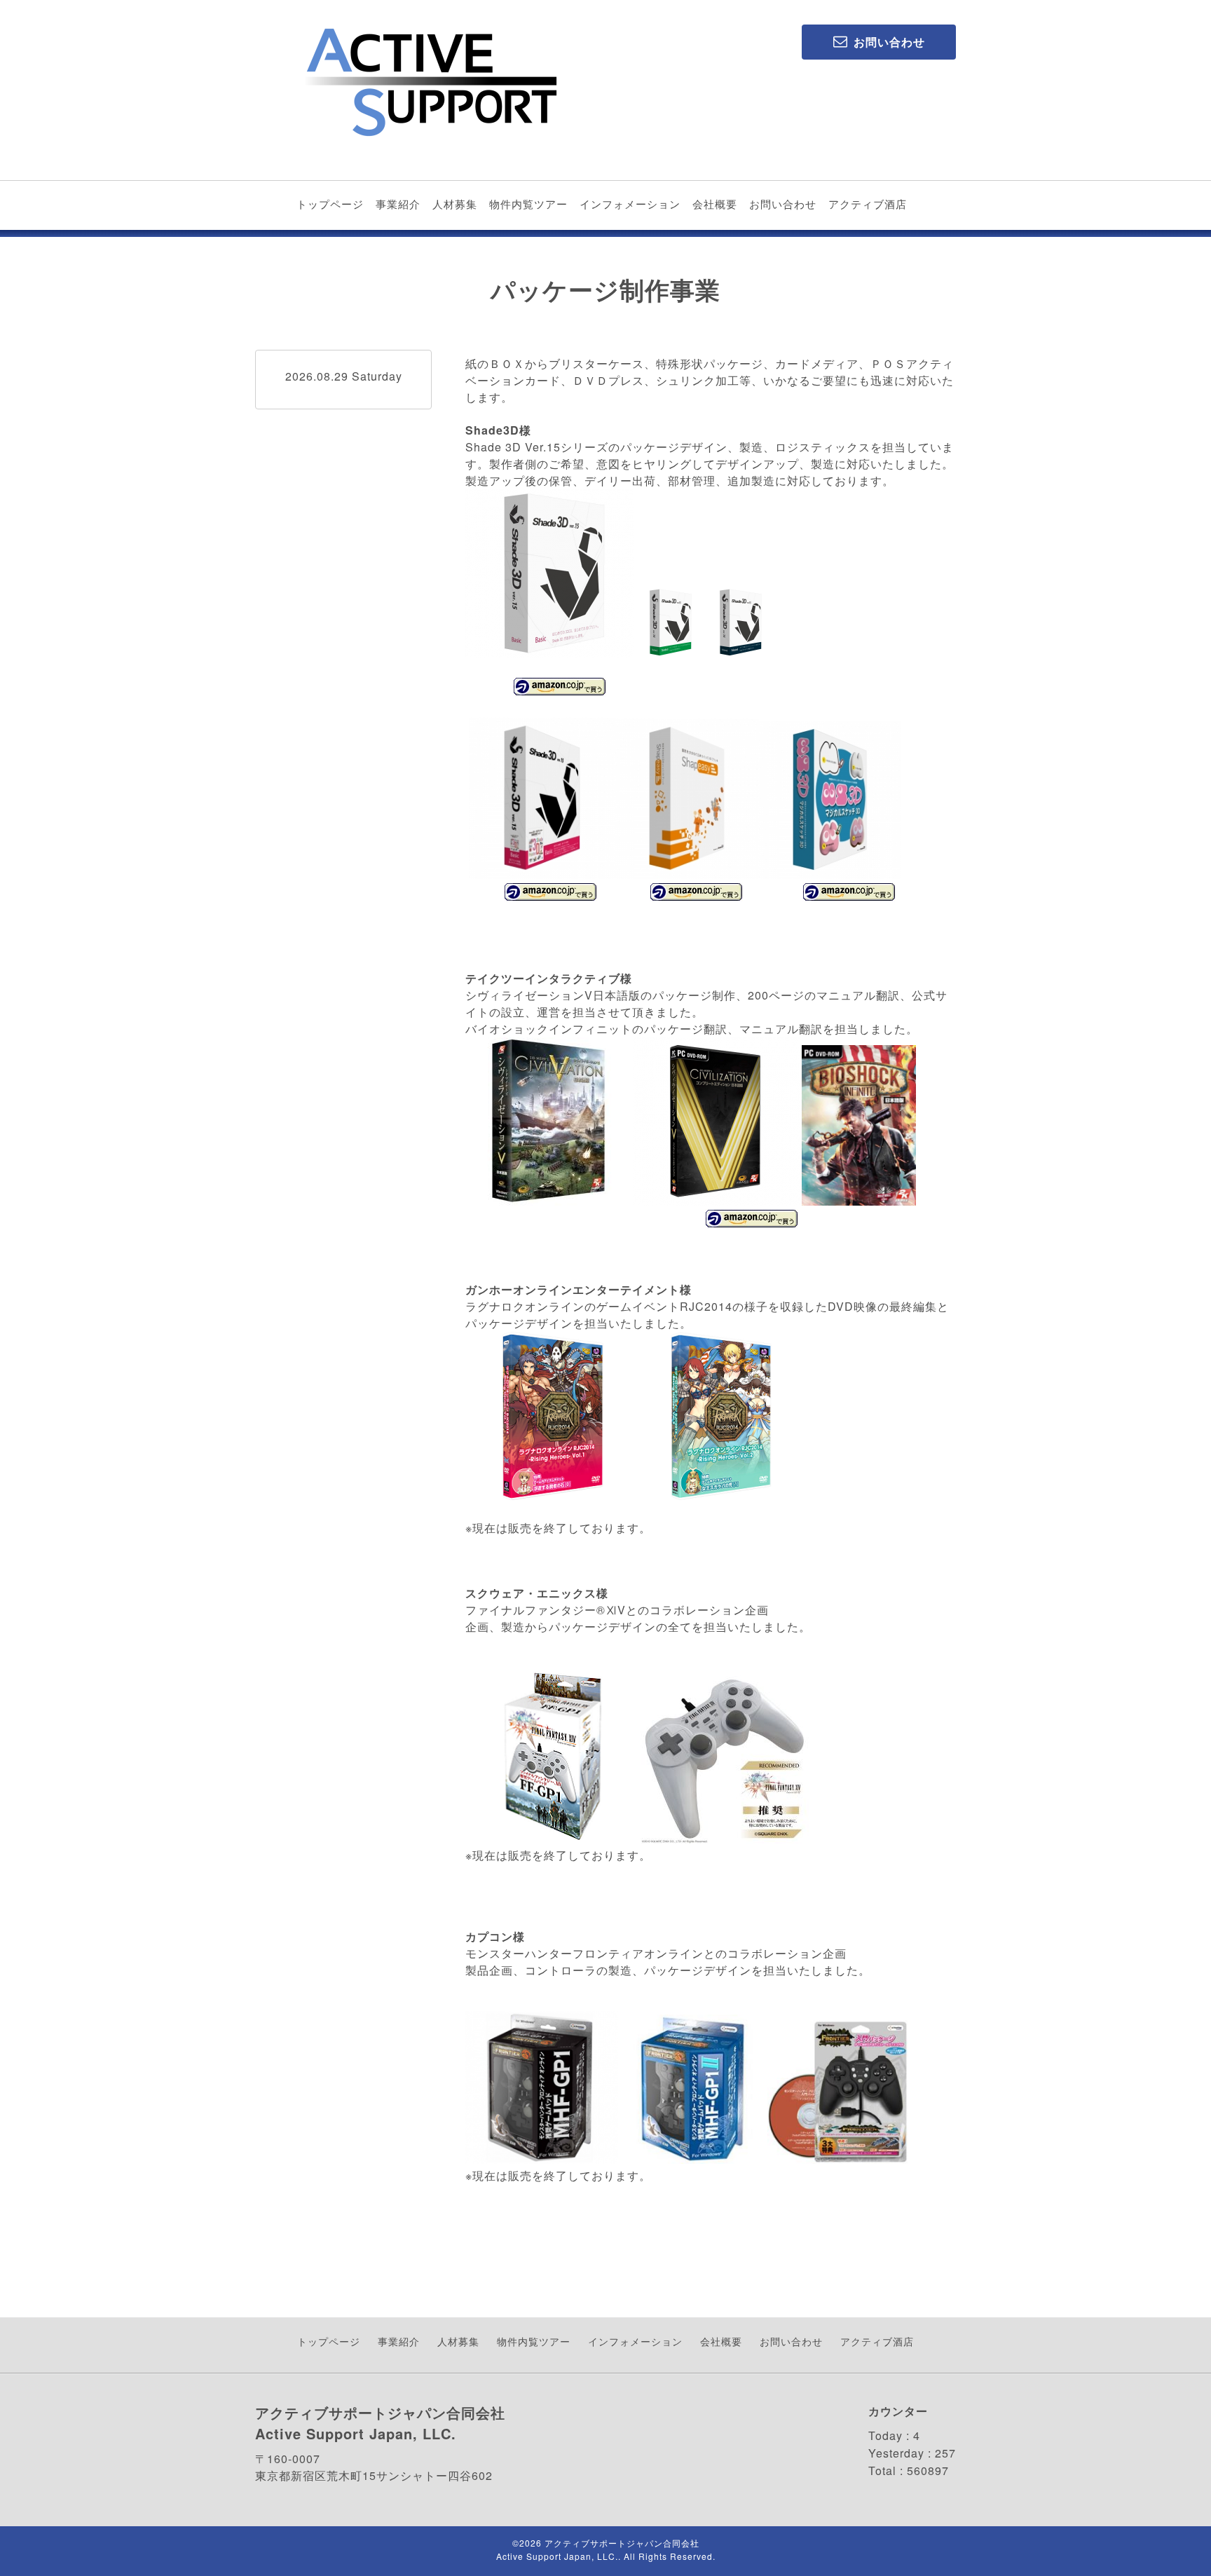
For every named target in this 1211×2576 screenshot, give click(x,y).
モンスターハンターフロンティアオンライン (584, 1953)
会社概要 (715, 204)
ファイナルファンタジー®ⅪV (546, 1610)
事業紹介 (398, 204)
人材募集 (455, 204)
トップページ (330, 204)
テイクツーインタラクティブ (543, 978)
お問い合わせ (783, 204)
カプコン (489, 1936)
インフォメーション (630, 204)
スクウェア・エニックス (531, 1593)
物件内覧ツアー (528, 204)
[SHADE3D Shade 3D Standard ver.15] (669, 653)
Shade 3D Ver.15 (513, 447)
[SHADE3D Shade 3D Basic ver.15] (549, 653)
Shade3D (492, 430)
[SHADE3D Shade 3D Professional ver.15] (739, 653)
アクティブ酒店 (868, 204)
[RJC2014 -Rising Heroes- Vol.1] (467, 1512)
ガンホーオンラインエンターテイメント (573, 1289)
